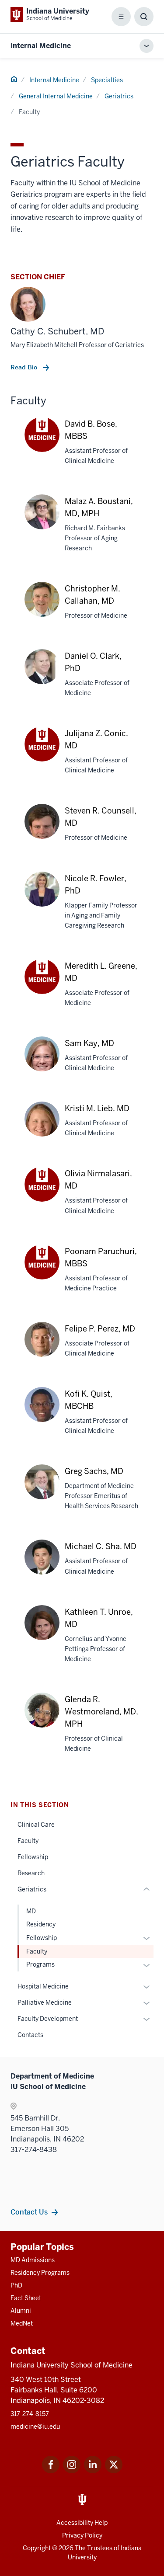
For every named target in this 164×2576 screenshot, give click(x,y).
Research (31, 1873)
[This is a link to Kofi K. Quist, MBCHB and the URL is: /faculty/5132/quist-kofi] (42, 1413)
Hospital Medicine (43, 1986)
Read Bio (25, 367)
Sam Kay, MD (89, 1043)
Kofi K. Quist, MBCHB (89, 1400)
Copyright (37, 2548)
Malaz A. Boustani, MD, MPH (99, 507)
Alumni (21, 2311)
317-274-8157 (30, 2414)
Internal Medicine (41, 46)
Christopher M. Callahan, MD (92, 595)
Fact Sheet (26, 2298)
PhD (16, 2285)
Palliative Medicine (45, 2002)
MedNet (22, 2323)
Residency (41, 1924)
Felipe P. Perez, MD (100, 1329)
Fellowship (33, 1857)
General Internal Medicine (56, 96)
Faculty (28, 1841)
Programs (40, 1964)
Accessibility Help (82, 2523)
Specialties (107, 80)
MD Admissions (33, 2260)
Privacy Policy (82, 2535)
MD (31, 1911)
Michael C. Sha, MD (101, 1546)
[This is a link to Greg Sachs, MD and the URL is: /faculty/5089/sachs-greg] (42, 1491)
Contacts (30, 2035)
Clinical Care (36, 1825)
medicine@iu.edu (35, 2427)
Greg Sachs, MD (94, 1471)
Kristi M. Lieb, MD (97, 1108)
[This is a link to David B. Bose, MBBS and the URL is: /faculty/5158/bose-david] (42, 435)
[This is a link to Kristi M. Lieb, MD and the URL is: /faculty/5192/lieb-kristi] (42, 1128)
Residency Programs (40, 2273)
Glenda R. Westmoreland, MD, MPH (101, 1712)
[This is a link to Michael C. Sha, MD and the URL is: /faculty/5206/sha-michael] (42, 1566)
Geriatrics (119, 96)
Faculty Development (48, 2019)
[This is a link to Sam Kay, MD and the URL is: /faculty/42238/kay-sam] (42, 1063)
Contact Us (29, 2212)
